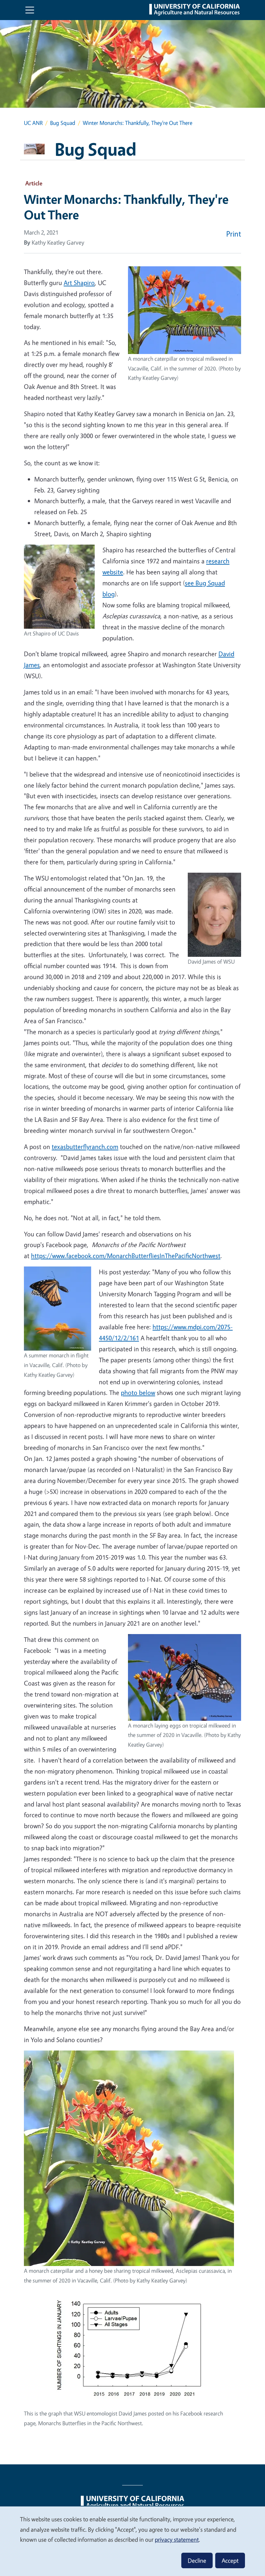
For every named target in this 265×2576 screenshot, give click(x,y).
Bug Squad (63, 123)
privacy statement (177, 2539)
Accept (230, 2560)
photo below (138, 1393)
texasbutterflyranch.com (85, 1147)
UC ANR (33, 123)
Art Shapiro (79, 283)
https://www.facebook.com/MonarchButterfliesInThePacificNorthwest (126, 1256)
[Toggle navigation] (30, 10)
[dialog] (132, 2541)
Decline (197, 2560)
